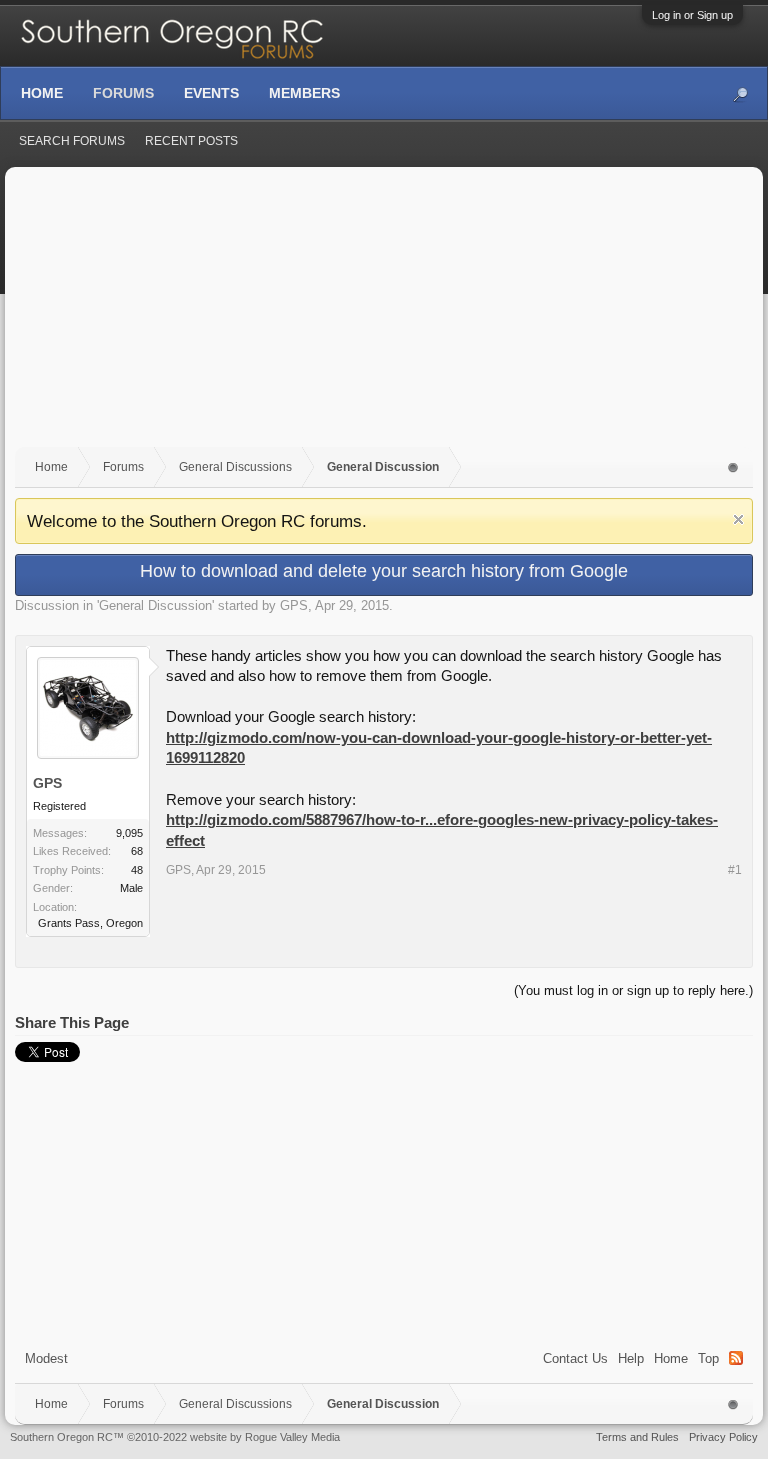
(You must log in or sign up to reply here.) (633, 990)
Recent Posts (191, 141)
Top (708, 1358)
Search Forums (72, 141)
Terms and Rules (637, 1437)
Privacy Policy (723, 1437)
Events (211, 93)
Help (631, 1358)
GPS (294, 605)
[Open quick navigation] (733, 467)
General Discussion (155, 605)
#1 (735, 870)
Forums (123, 93)
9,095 (129, 833)
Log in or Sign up (692, 15)
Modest (46, 1358)
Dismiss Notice (738, 519)
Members (304, 93)
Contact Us (575, 1358)
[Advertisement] (384, 317)
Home (671, 1358)
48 (137, 870)
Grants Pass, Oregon (90, 923)
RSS (736, 1358)
